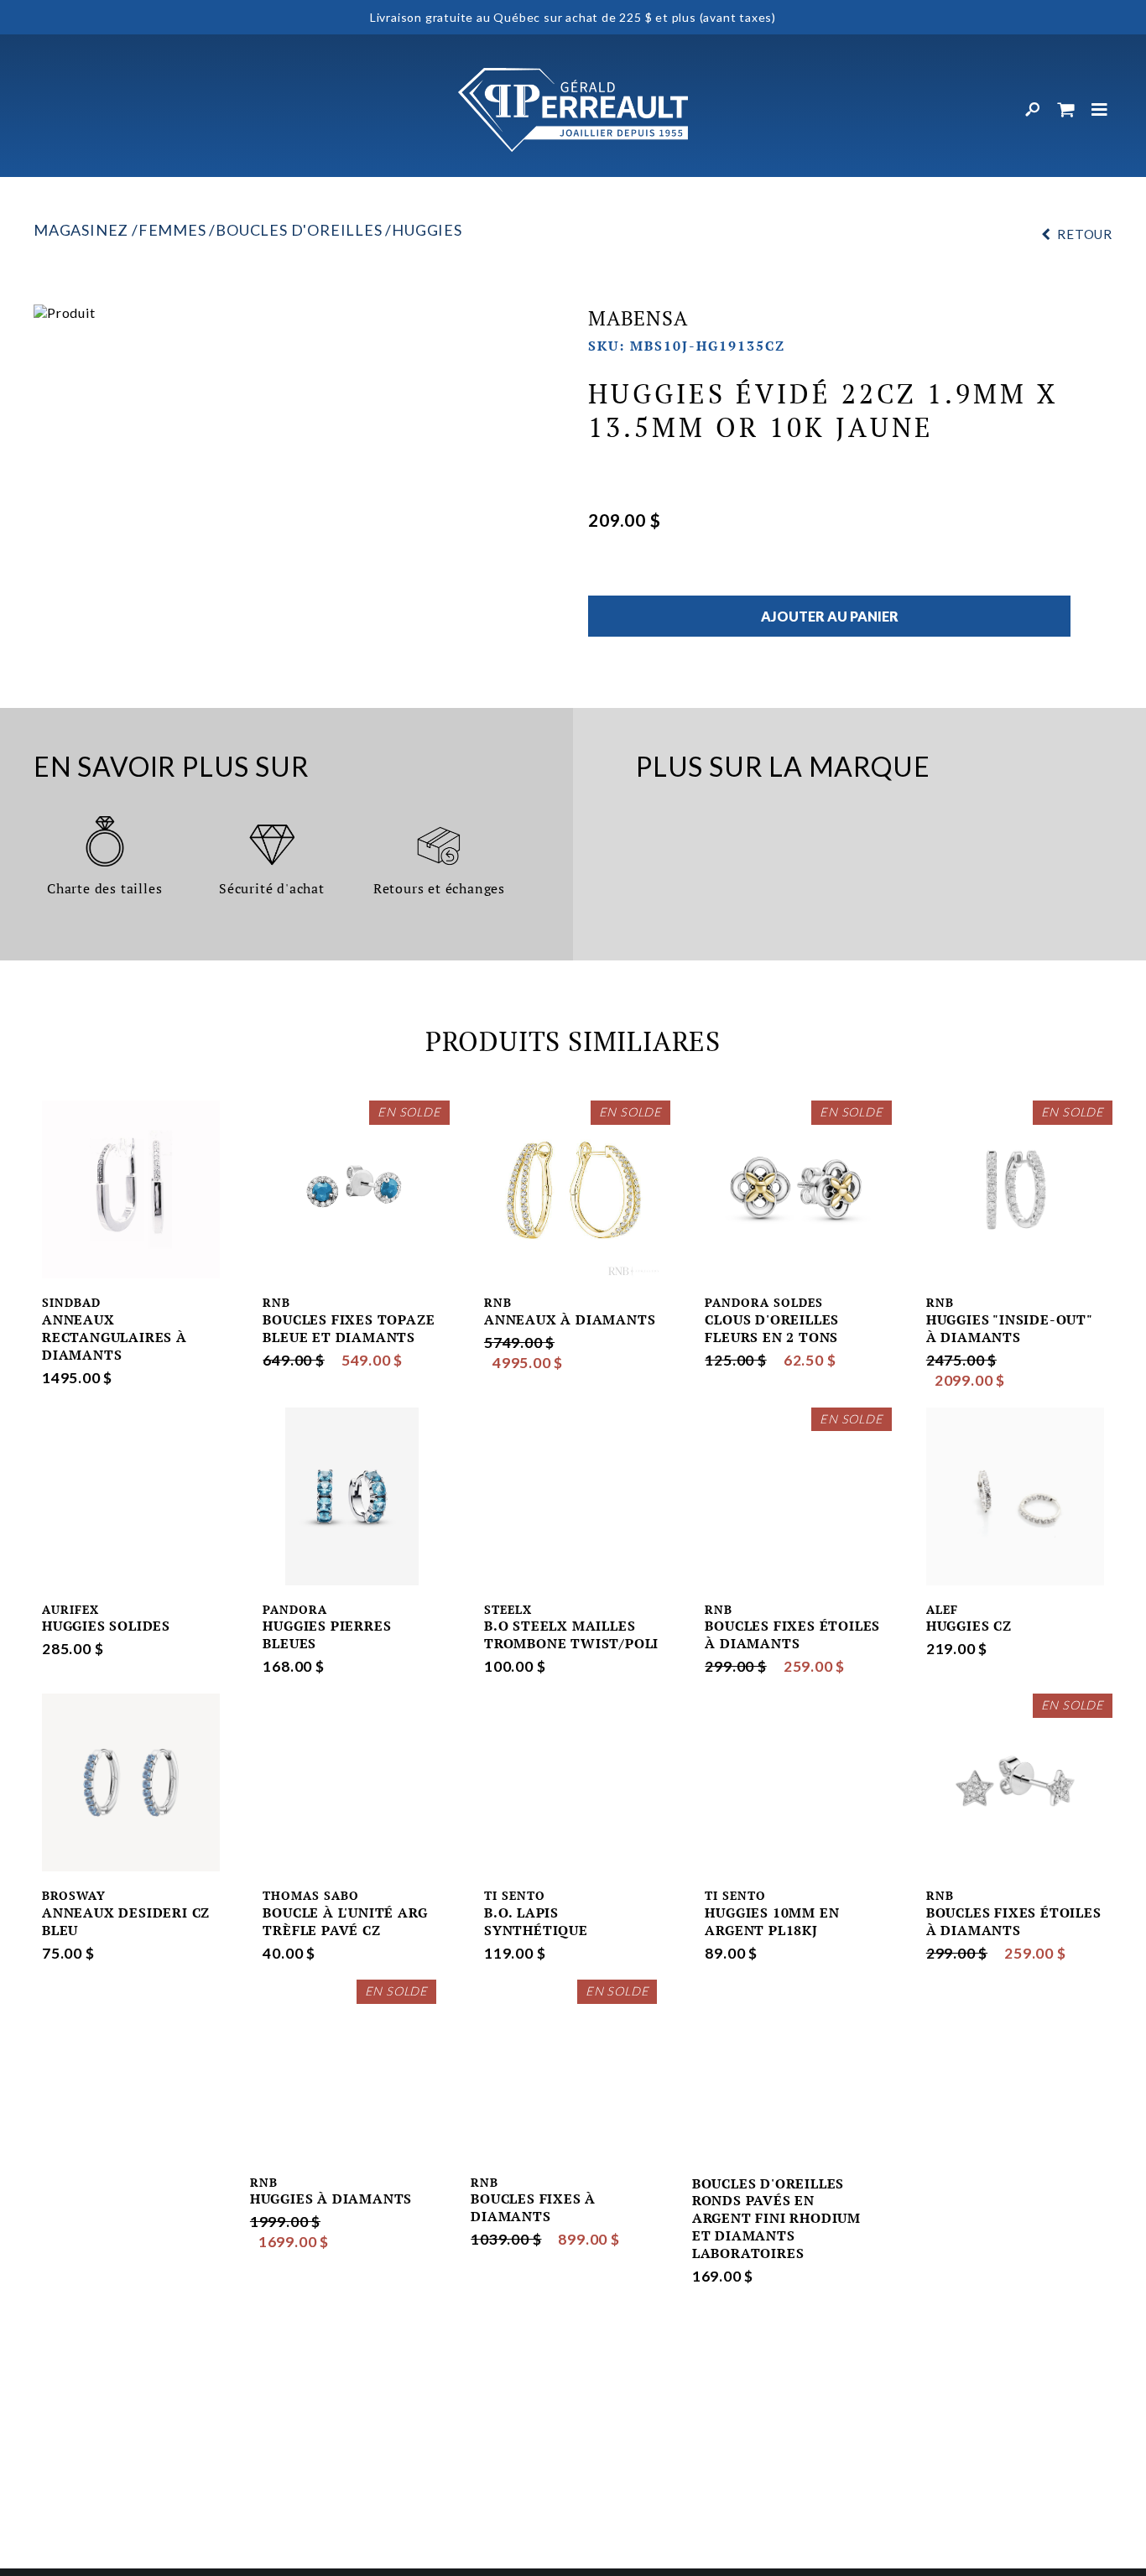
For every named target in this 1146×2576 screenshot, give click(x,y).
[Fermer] (1100, 110)
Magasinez (81, 230)
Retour (1085, 234)
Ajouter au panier (830, 616)
